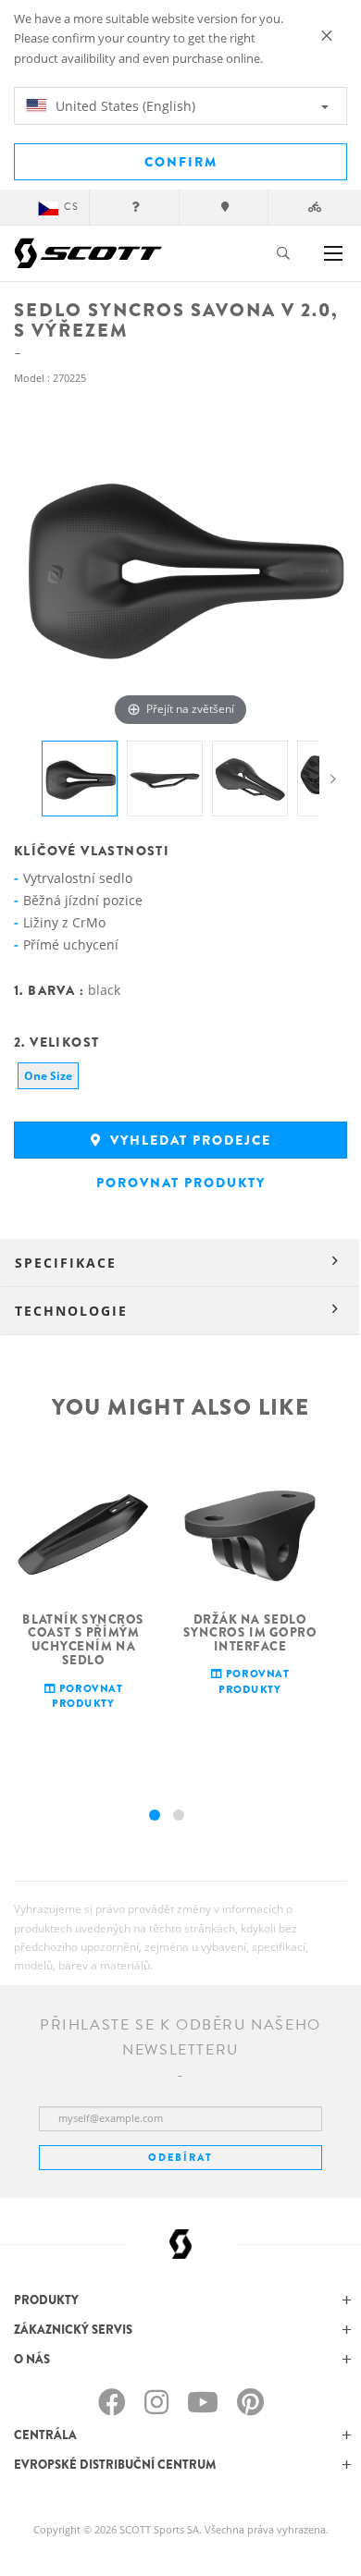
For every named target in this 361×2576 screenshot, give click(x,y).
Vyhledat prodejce (188, 1140)
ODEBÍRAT (180, 2157)
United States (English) (124, 106)
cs (71, 207)
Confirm (181, 162)
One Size (48, 1076)
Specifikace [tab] (66, 1263)
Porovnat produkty (181, 1183)
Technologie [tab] (71, 1311)
